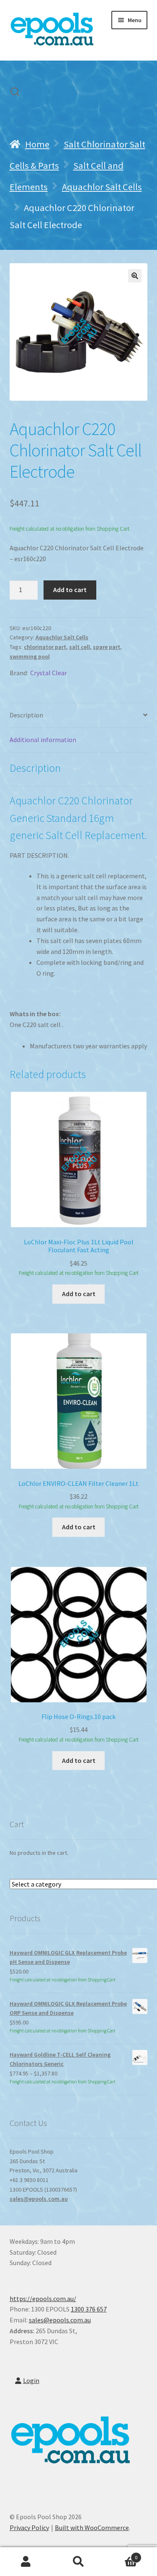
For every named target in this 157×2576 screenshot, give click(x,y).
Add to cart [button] (79, 1294)
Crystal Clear (49, 673)
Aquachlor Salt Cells (102, 187)
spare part (107, 647)
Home (37, 144)
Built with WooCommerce (92, 2528)
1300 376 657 (89, 2309)
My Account (26, 2562)
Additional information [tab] (43, 740)
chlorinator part (45, 647)
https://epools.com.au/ (43, 2299)
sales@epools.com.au (39, 2199)
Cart (121, 2554)
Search (78, 2562)
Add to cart (70, 590)
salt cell (80, 647)
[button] (135, 276)
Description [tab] (26, 715)
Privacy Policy (29, 2528)
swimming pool (30, 656)
